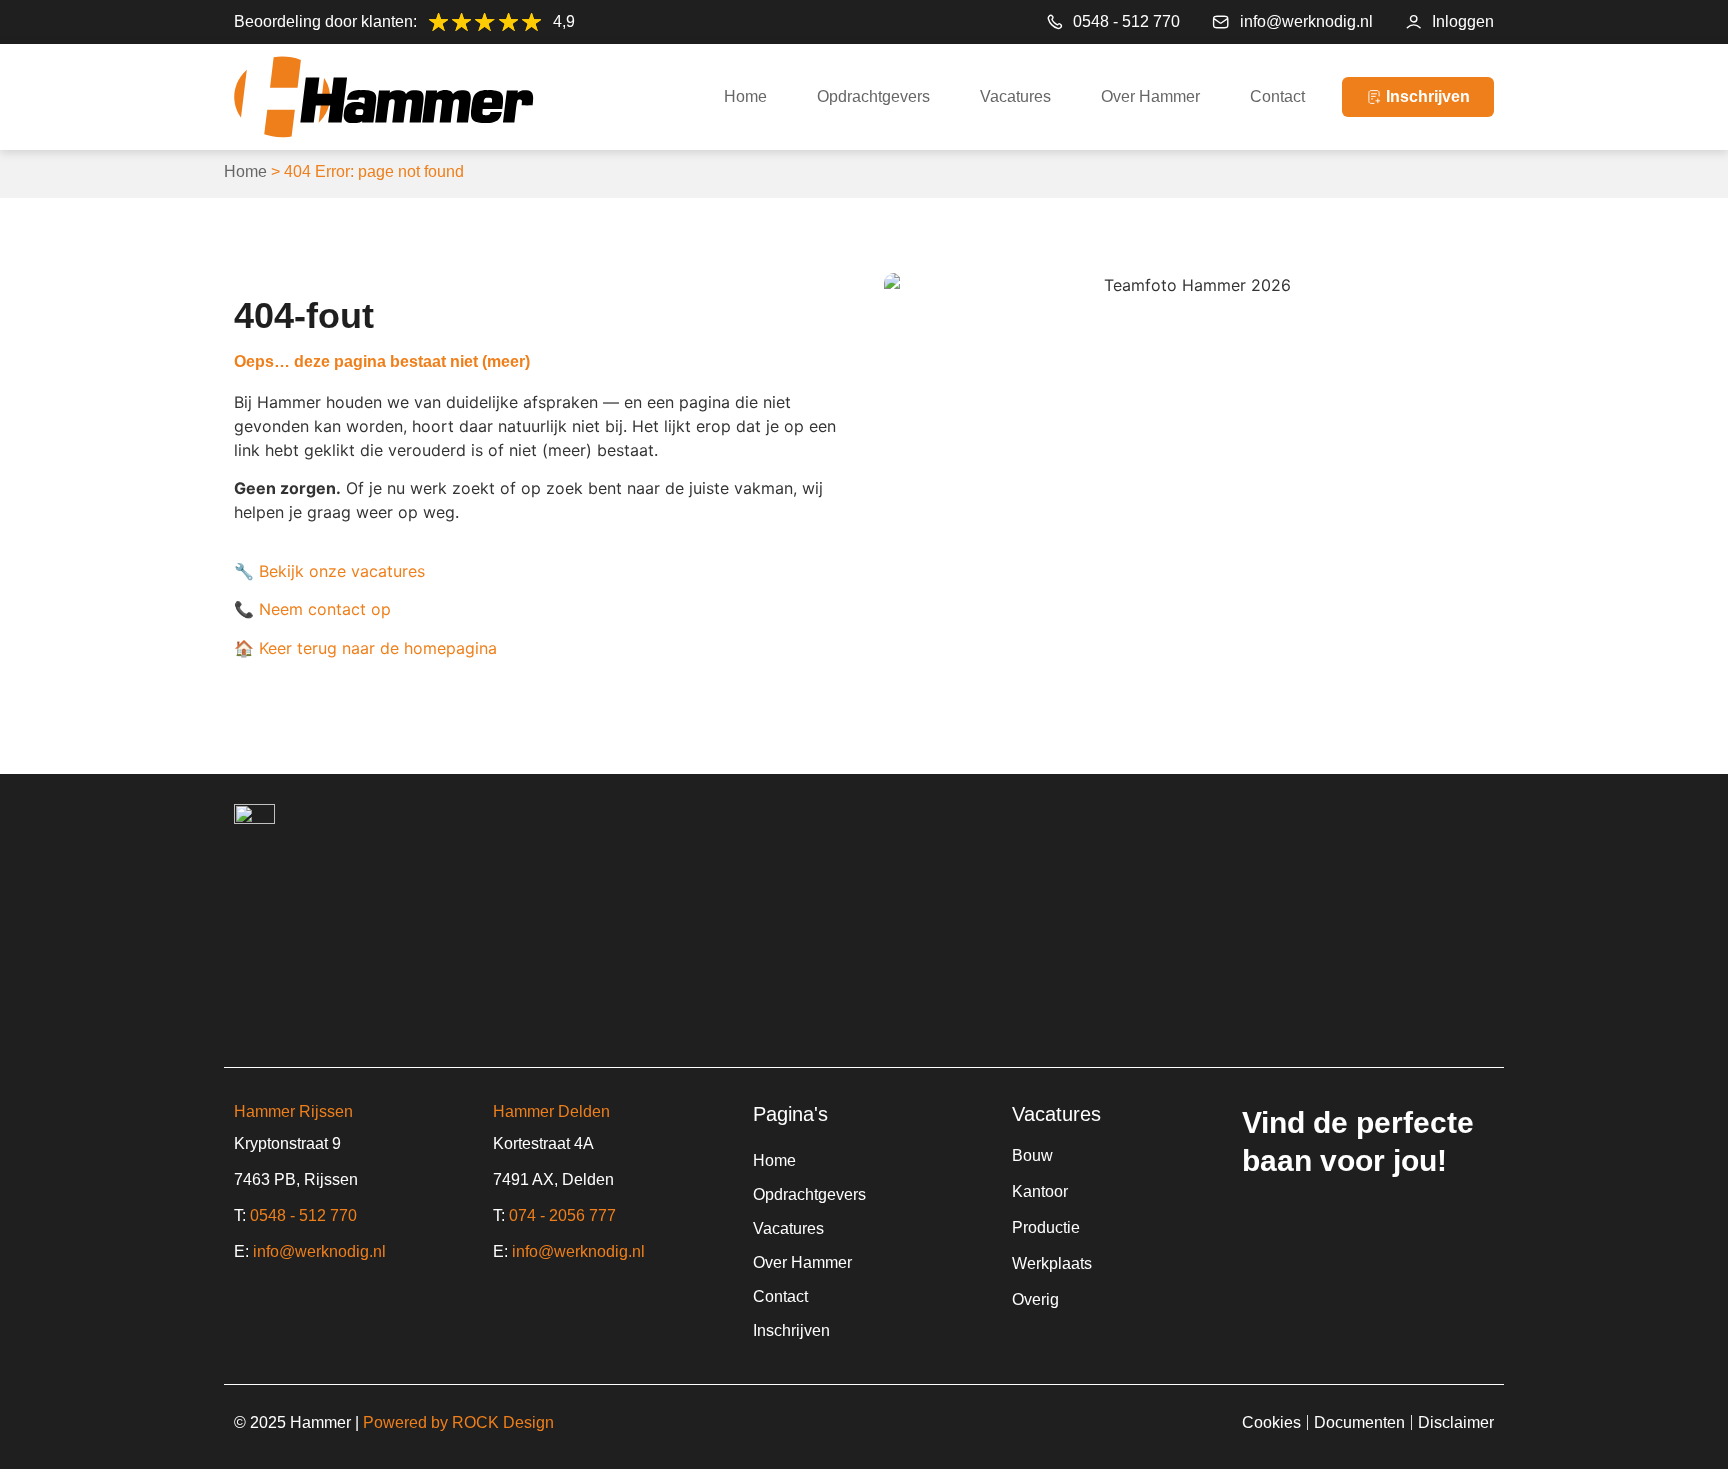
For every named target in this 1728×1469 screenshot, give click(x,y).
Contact (1277, 96)
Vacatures (1015, 96)
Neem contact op (325, 609)
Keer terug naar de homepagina (378, 648)
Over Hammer (1150, 96)
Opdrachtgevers (873, 96)
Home (745, 96)
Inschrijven (791, 1330)
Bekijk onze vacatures (342, 571)
